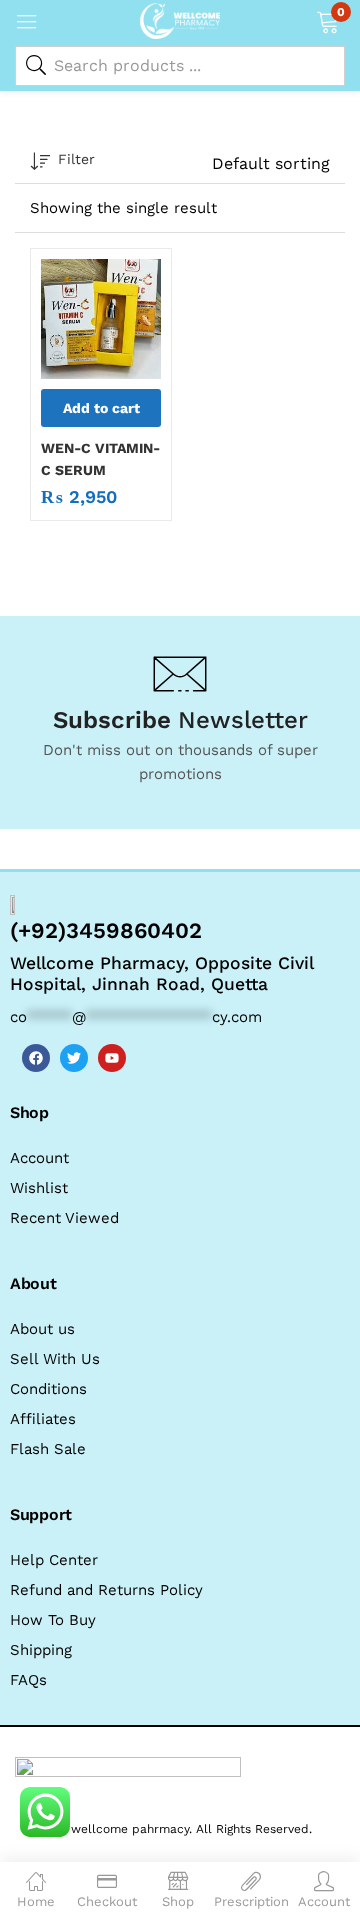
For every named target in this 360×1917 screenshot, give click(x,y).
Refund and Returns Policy (106, 1590)
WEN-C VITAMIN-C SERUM (100, 459)
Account (39, 1158)
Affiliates (43, 1419)
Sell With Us (55, 1359)
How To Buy (53, 1620)
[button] (327, 20)
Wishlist (39, 1188)
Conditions (48, 1389)
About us (42, 1329)
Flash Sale (48, 1449)
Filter (76, 159)
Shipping (41, 1650)
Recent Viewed (64, 1218)
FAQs (28, 1680)
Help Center (54, 1560)
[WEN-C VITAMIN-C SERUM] (101, 319)
